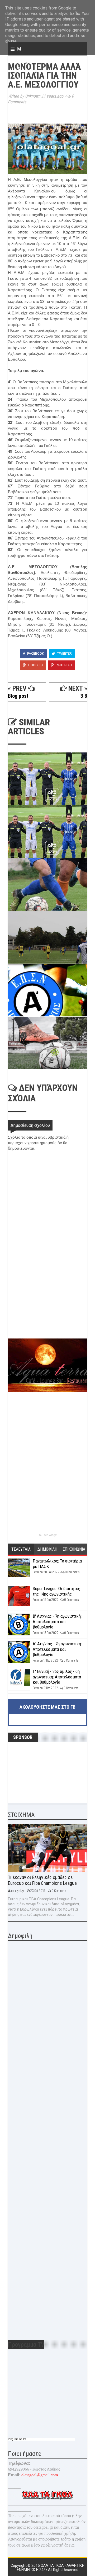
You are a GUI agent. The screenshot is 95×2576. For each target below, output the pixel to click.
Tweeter (64, 653)
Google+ (35, 665)
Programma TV (17, 2439)
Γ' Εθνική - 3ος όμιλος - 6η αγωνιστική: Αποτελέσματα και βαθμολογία (57, 1677)
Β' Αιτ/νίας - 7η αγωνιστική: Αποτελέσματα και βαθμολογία (57, 1622)
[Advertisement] (47, 1301)
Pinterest (64, 665)
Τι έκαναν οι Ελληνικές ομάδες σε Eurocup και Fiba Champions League (42, 1880)
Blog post (18, 696)
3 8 (84, 696)
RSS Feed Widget (47, 1535)
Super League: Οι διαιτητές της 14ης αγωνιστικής (56, 1591)
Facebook (35, 653)
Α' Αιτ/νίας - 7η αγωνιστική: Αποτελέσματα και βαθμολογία (57, 1649)
